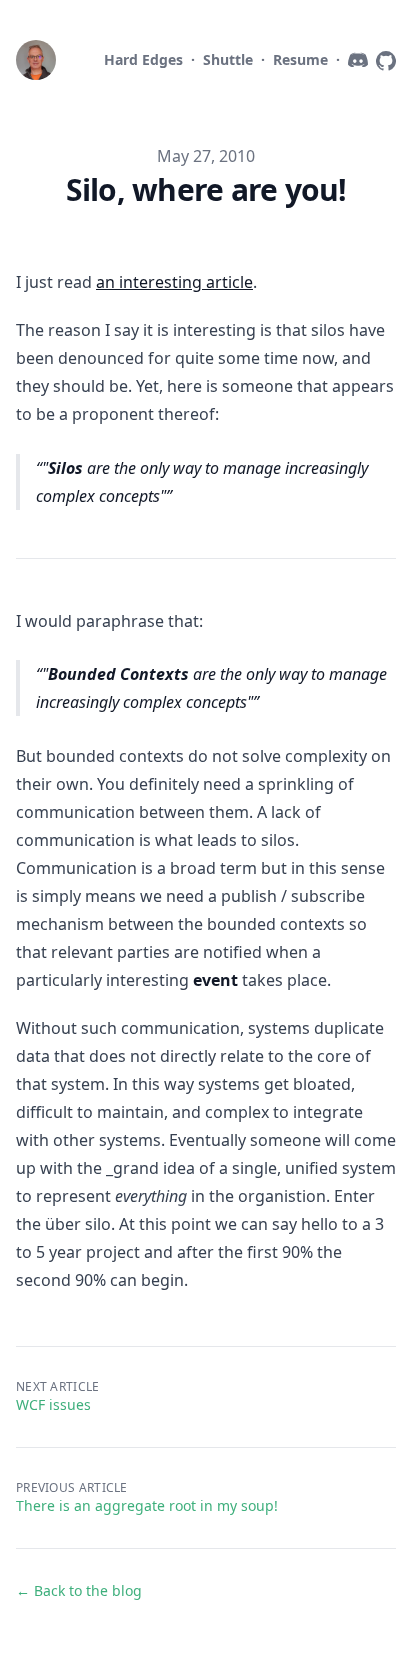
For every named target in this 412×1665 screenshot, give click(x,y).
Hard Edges (143, 59)
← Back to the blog (79, 1590)
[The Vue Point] (40, 60)
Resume (300, 59)
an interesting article (174, 282)
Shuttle (228, 59)
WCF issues (53, 1404)
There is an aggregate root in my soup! (147, 1505)
